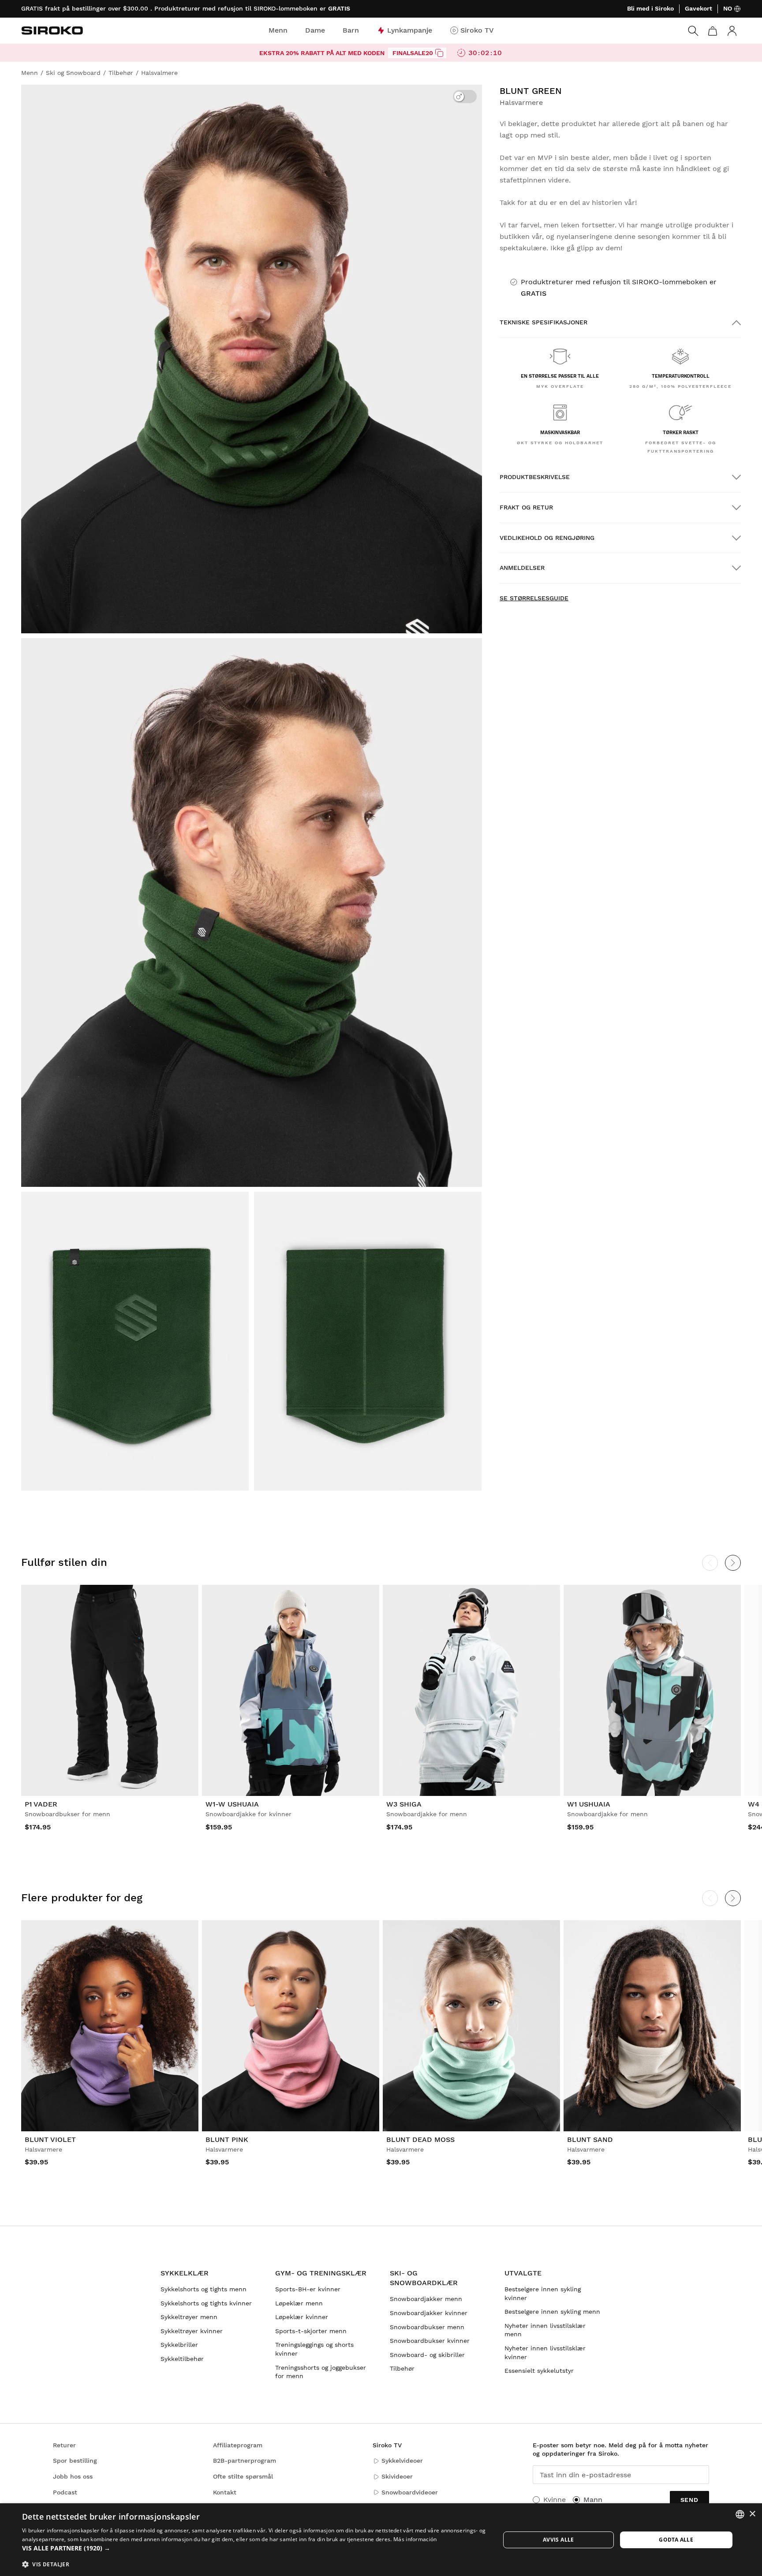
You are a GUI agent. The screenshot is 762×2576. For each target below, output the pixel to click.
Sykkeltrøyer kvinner (192, 2331)
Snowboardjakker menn (426, 2299)
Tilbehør (402, 2368)
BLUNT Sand (590, 2139)
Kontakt (225, 2492)
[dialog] (381, 2540)
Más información (415, 2539)
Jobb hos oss (73, 2476)
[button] (254, 2548)
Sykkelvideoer (402, 2461)
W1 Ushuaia (589, 1804)
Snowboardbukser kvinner (430, 2341)
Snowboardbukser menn (427, 2327)
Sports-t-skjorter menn (311, 2331)
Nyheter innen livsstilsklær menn (545, 2330)
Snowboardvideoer (410, 2492)
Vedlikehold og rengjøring (547, 538)
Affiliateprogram (238, 2445)
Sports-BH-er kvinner (308, 2289)
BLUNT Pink (227, 2139)
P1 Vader (41, 1804)
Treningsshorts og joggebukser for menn (321, 2372)
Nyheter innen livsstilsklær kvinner (545, 2353)
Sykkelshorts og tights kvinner (206, 2303)
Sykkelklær (185, 2273)
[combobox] (740, 2514)
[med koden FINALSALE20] (439, 53)
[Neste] (733, 1563)
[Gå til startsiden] (52, 30)
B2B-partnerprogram (245, 2461)
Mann (593, 2500)
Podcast (65, 2492)
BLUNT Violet (50, 2139)
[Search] (693, 31)
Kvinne (555, 2500)
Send (689, 2500)
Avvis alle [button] (558, 2540)
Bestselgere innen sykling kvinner (543, 2293)
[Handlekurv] (713, 31)
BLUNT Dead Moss (420, 2139)
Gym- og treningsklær (321, 2273)
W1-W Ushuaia (232, 1804)
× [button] (752, 2514)
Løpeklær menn (299, 2303)
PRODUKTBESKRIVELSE (535, 477)
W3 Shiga (404, 1804)
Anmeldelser (522, 568)
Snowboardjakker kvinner (429, 2313)
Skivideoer (397, 2476)
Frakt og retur (526, 507)
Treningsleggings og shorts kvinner (314, 2349)
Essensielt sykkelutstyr (539, 2371)
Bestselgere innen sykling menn (552, 2312)
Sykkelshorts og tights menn (204, 2289)
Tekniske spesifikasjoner (543, 322)
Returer (64, 2445)
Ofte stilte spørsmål (243, 2476)
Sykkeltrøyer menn (189, 2317)
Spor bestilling (75, 2461)
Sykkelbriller (179, 2345)
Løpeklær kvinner (302, 2317)
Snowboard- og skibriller (427, 2355)
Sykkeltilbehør (182, 2359)
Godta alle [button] (676, 2540)
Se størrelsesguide (534, 598)
